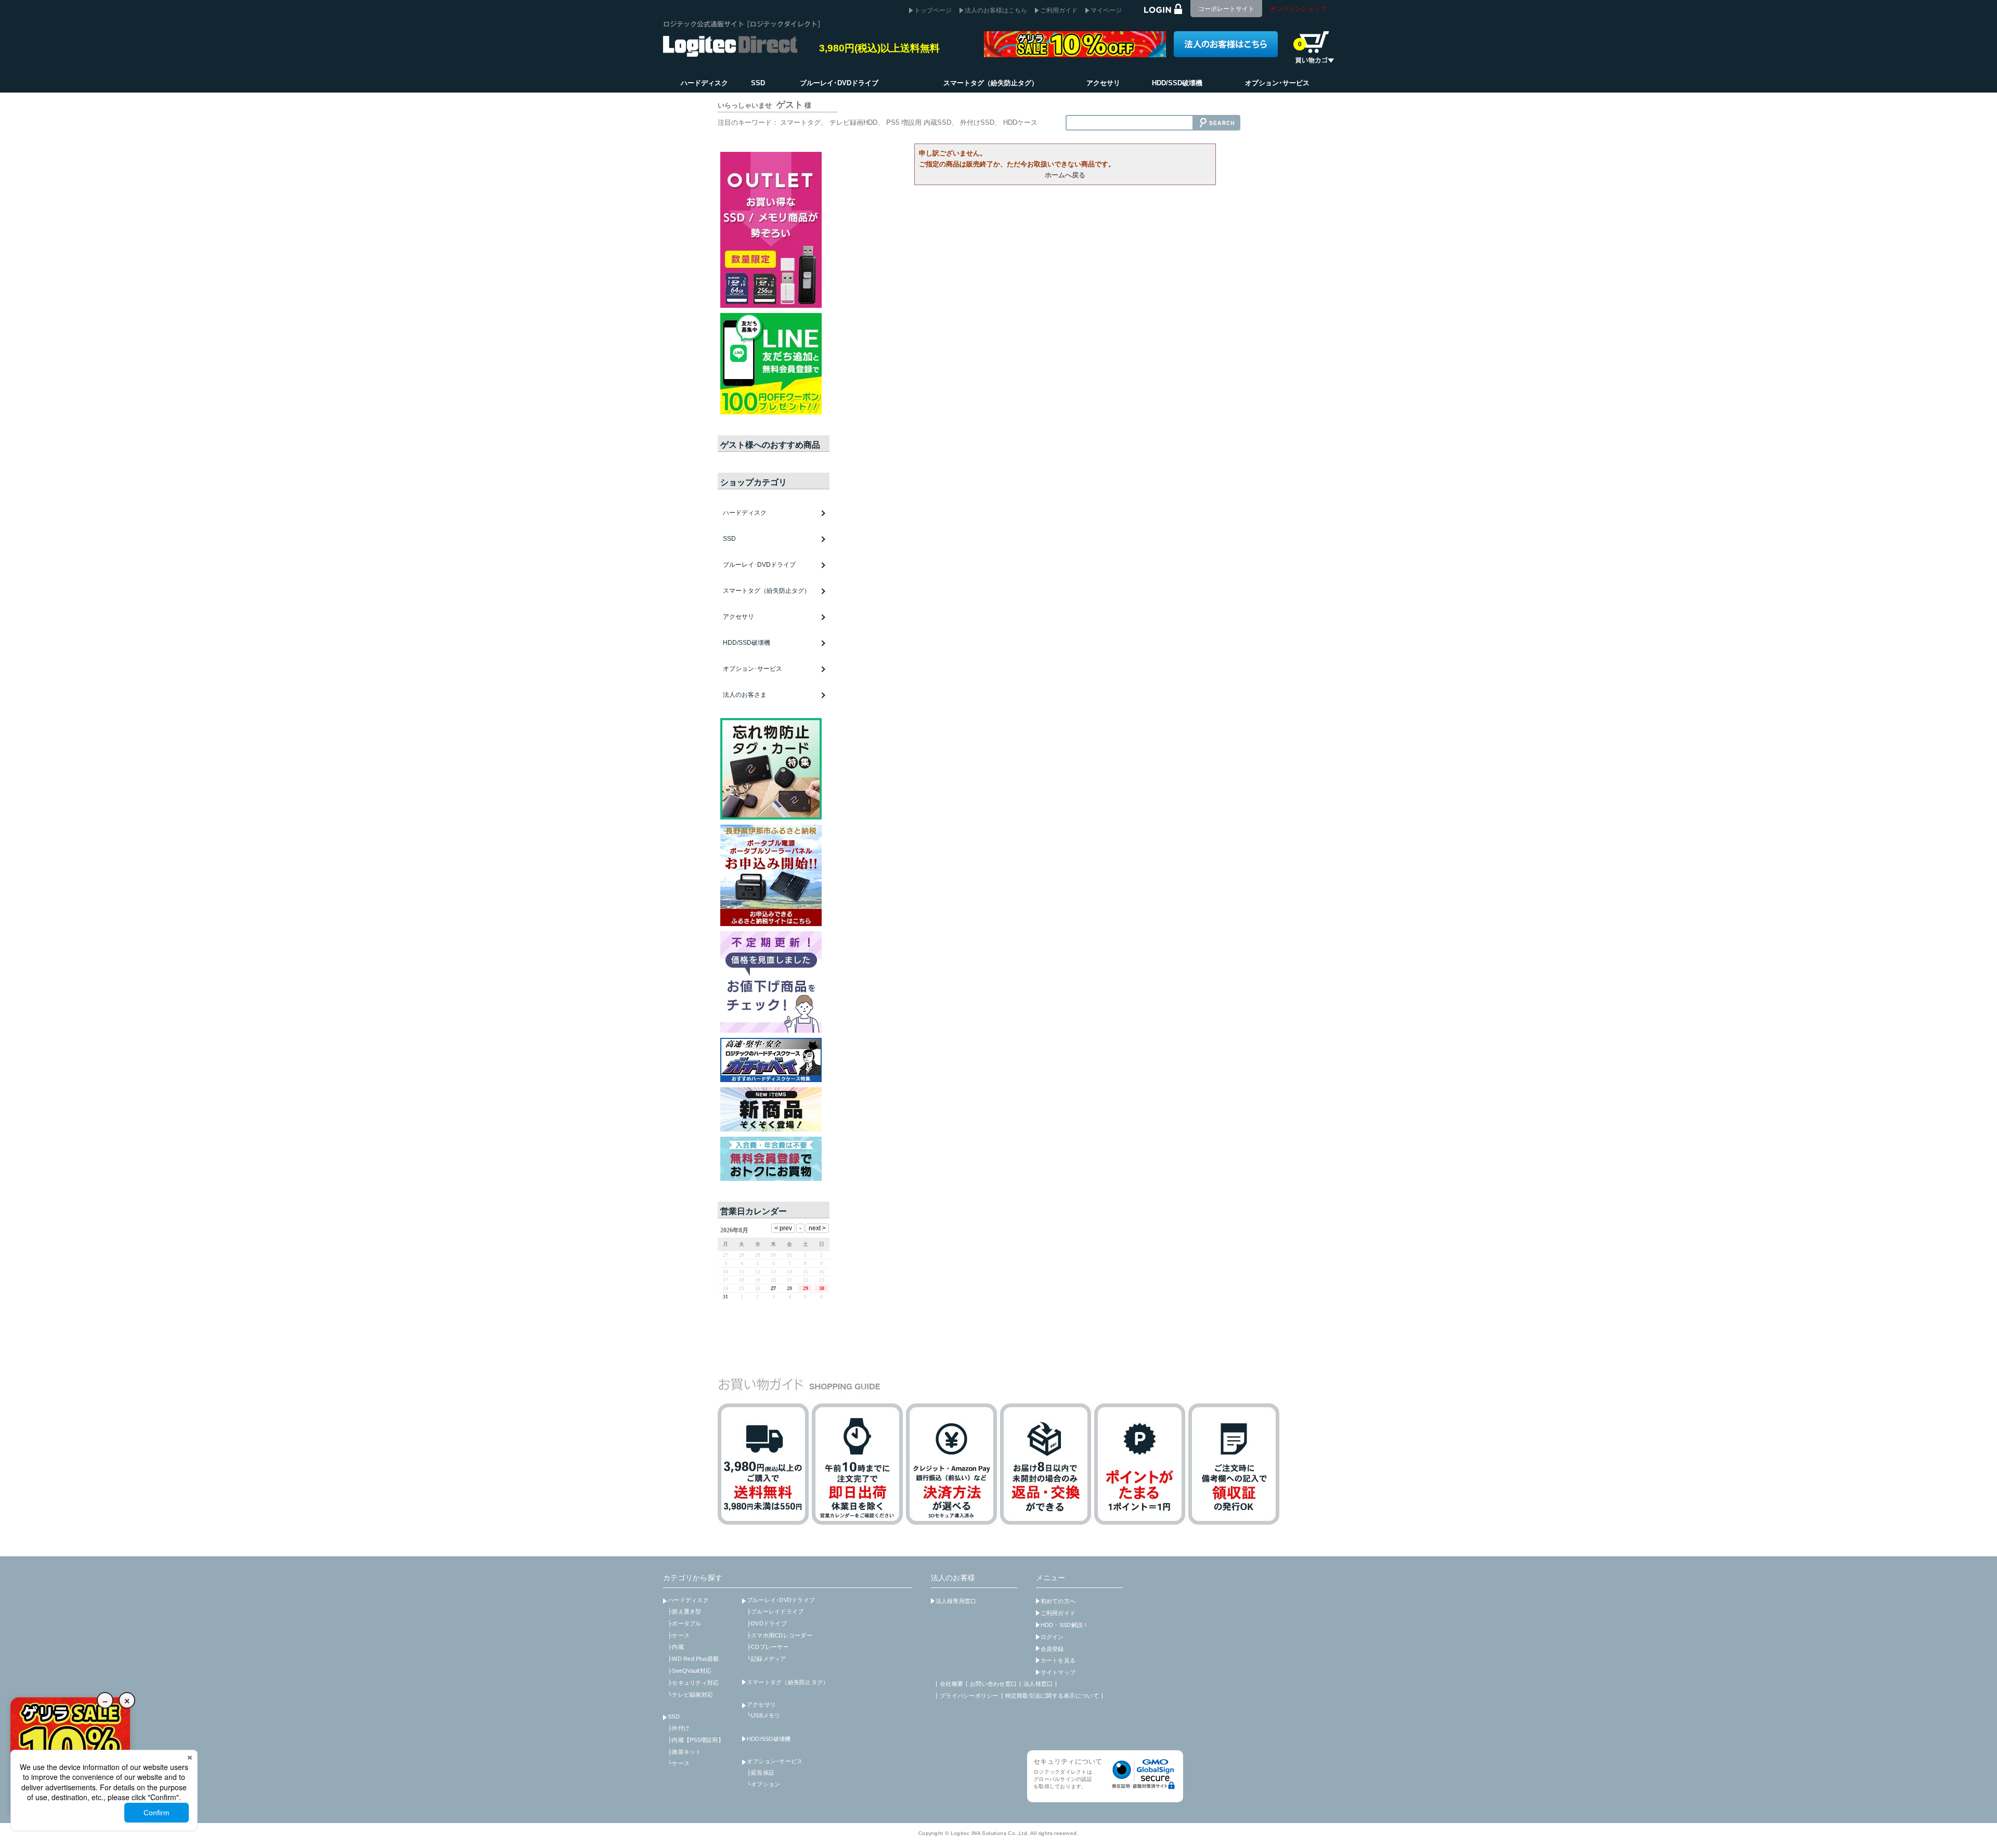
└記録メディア (767, 1659)
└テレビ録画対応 (690, 1695)
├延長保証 (761, 1773)
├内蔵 (676, 1647)
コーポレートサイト (1226, 9)
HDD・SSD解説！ (1065, 1625)
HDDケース (1020, 122)
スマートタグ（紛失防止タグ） (767, 591)
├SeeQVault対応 (690, 1671)
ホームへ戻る (1065, 175)
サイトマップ (1058, 1672)
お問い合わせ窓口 (993, 1684)
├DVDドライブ (767, 1623)
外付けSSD (977, 122)
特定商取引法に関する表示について (1052, 1696)
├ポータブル (685, 1623)
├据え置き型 (685, 1611)
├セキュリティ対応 (693, 1683)
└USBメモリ (764, 1715)
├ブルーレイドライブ (775, 1611)
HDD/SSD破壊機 (747, 643)
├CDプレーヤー (768, 1647)
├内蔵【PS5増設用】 (696, 1740)
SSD (674, 1716)
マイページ (1106, 10)
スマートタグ (800, 122)
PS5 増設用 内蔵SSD (919, 122)
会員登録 (1052, 1649)
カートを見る (1058, 1660)
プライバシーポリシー (969, 1696)
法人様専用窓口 (956, 1601)
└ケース (679, 1763)
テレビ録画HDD (853, 122)
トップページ (933, 10)
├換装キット (685, 1752)
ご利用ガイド (1059, 10)
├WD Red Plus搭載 (693, 1659)
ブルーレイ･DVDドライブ (781, 1600)
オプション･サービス (775, 1761)
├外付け (679, 1728)
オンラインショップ (1298, 9)
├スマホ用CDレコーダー (780, 1635)
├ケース (679, 1635)
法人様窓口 (1038, 1684)
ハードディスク (688, 1600)
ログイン (1052, 1637)
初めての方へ (1058, 1601)
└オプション (764, 1784)
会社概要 (951, 1684)
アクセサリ (761, 1704)
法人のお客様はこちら (996, 10)
